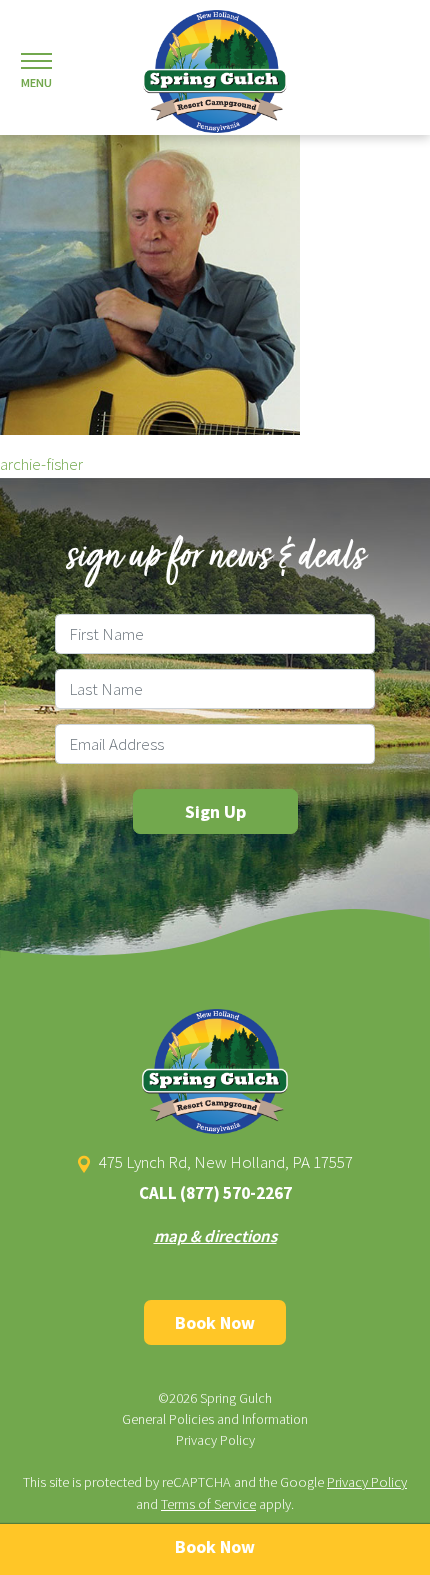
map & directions (215, 1236)
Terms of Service (208, 1504)
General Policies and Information (215, 1419)
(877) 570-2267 (236, 1193)
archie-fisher (41, 464)
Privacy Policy (215, 1440)
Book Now (215, 1322)
